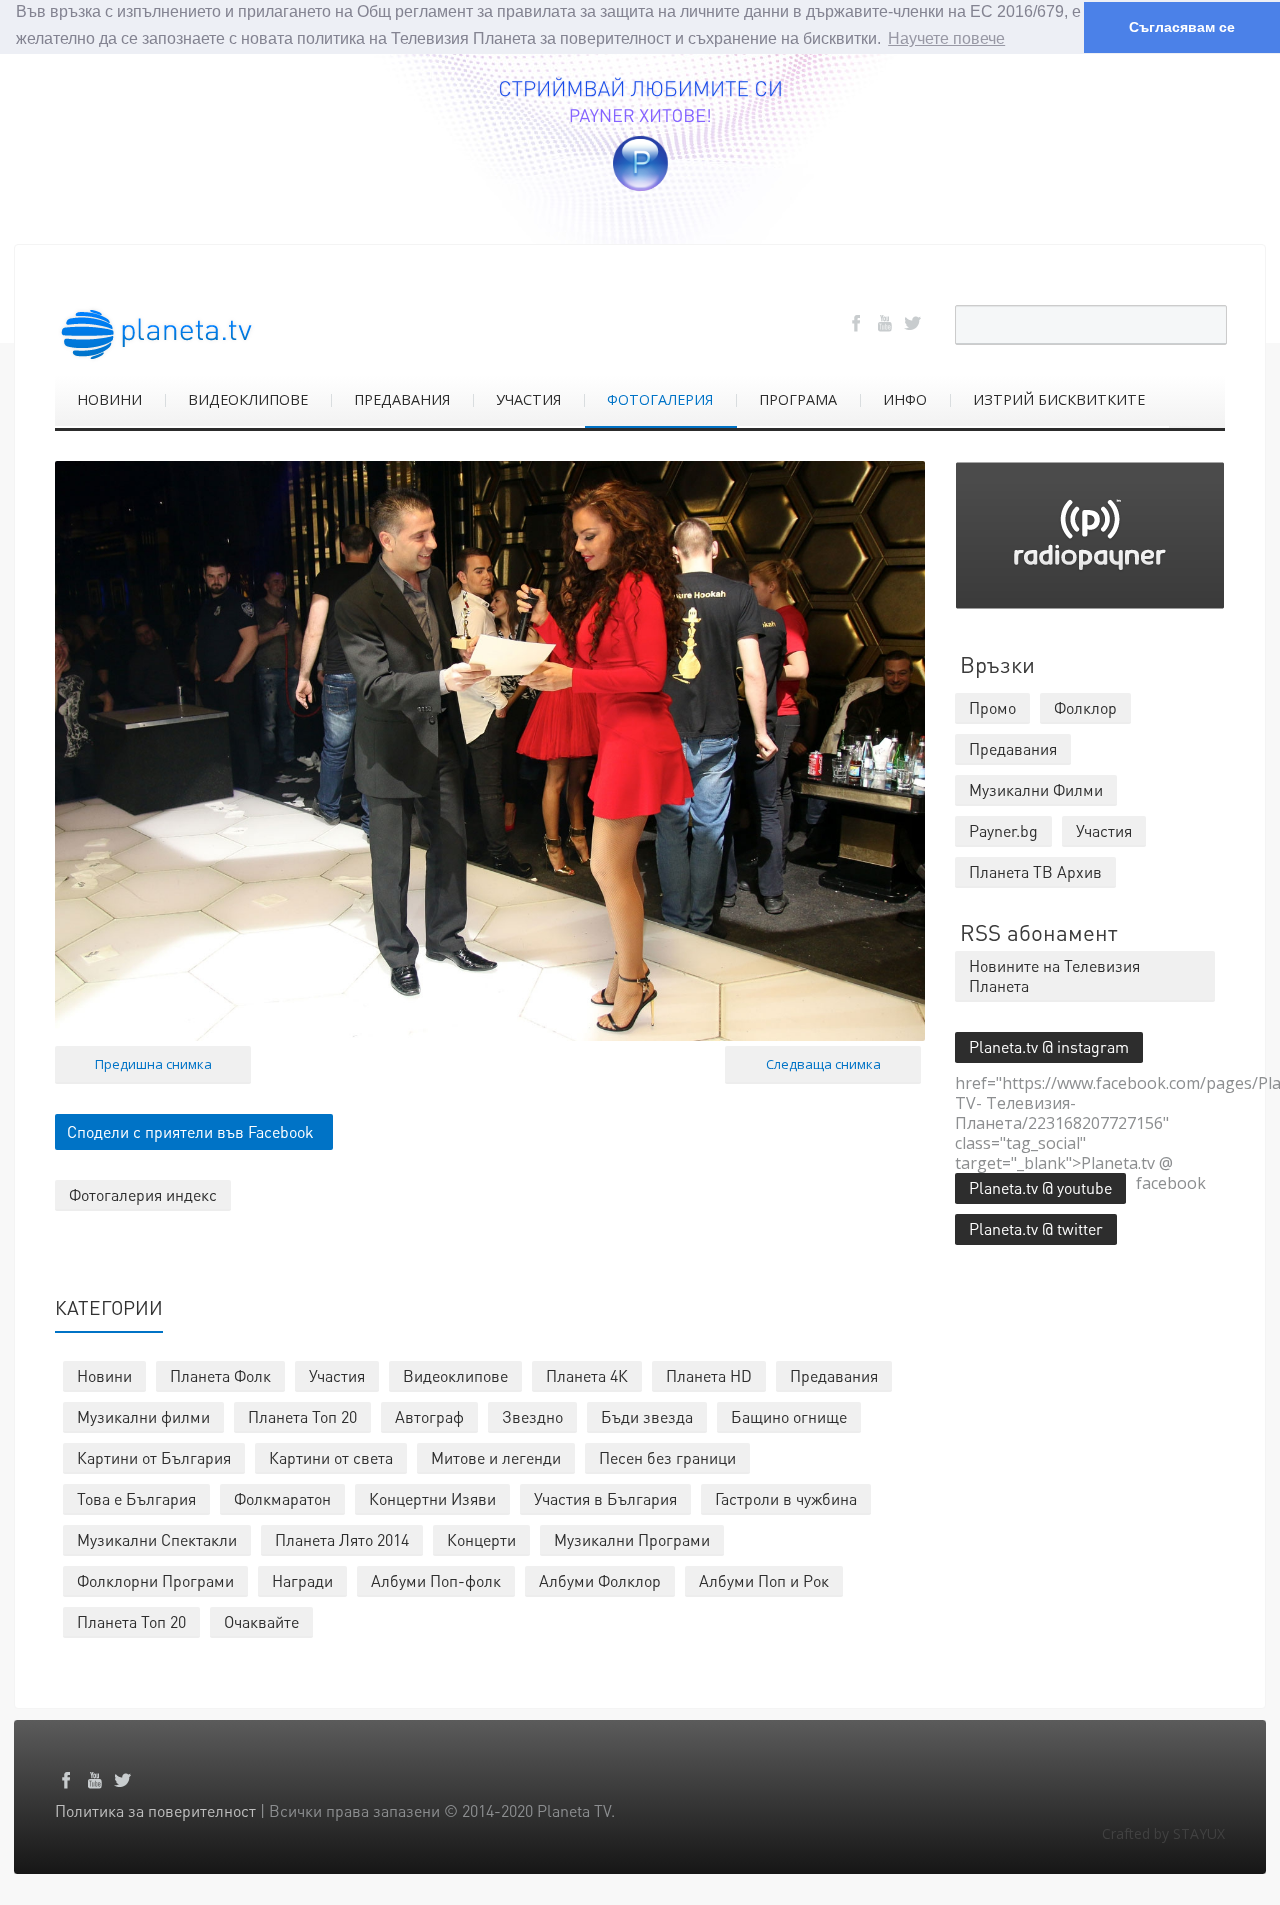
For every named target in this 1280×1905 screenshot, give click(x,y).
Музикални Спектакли (157, 1539)
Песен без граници (667, 1457)
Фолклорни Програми (155, 1580)
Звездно (532, 1416)
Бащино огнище (789, 1416)
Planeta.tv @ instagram (1049, 1046)
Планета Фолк (220, 1375)
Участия (337, 1375)
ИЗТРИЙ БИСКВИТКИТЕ (1059, 399)
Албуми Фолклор (600, 1580)
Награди (302, 1580)
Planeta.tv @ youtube (1040, 1187)
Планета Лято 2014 (342, 1539)
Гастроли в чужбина (786, 1498)
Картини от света (331, 1457)
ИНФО (905, 399)
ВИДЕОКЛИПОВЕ (248, 399)
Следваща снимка (823, 1064)
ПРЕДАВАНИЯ (402, 399)
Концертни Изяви (432, 1498)
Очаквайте (261, 1621)
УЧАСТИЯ (528, 399)
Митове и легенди (496, 1457)
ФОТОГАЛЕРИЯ (660, 399)
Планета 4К (587, 1375)
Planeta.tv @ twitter (1036, 1228)
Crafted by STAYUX (1163, 1833)
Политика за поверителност (155, 1810)
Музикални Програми (632, 1539)
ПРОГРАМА (798, 399)
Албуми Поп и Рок (764, 1580)
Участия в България (605, 1498)
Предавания (834, 1375)
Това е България (136, 1498)
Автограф (429, 1416)
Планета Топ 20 (302, 1416)
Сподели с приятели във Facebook (190, 1131)
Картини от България (154, 1457)
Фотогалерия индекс (143, 1194)
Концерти (481, 1539)
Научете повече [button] (946, 38)
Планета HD (709, 1375)
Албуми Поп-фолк (436, 1580)
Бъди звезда (647, 1416)
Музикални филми (143, 1416)
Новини (104, 1375)
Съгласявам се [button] (1182, 27)
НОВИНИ (109, 399)
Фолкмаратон (282, 1498)
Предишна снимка (153, 1064)
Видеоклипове (455, 1375)
